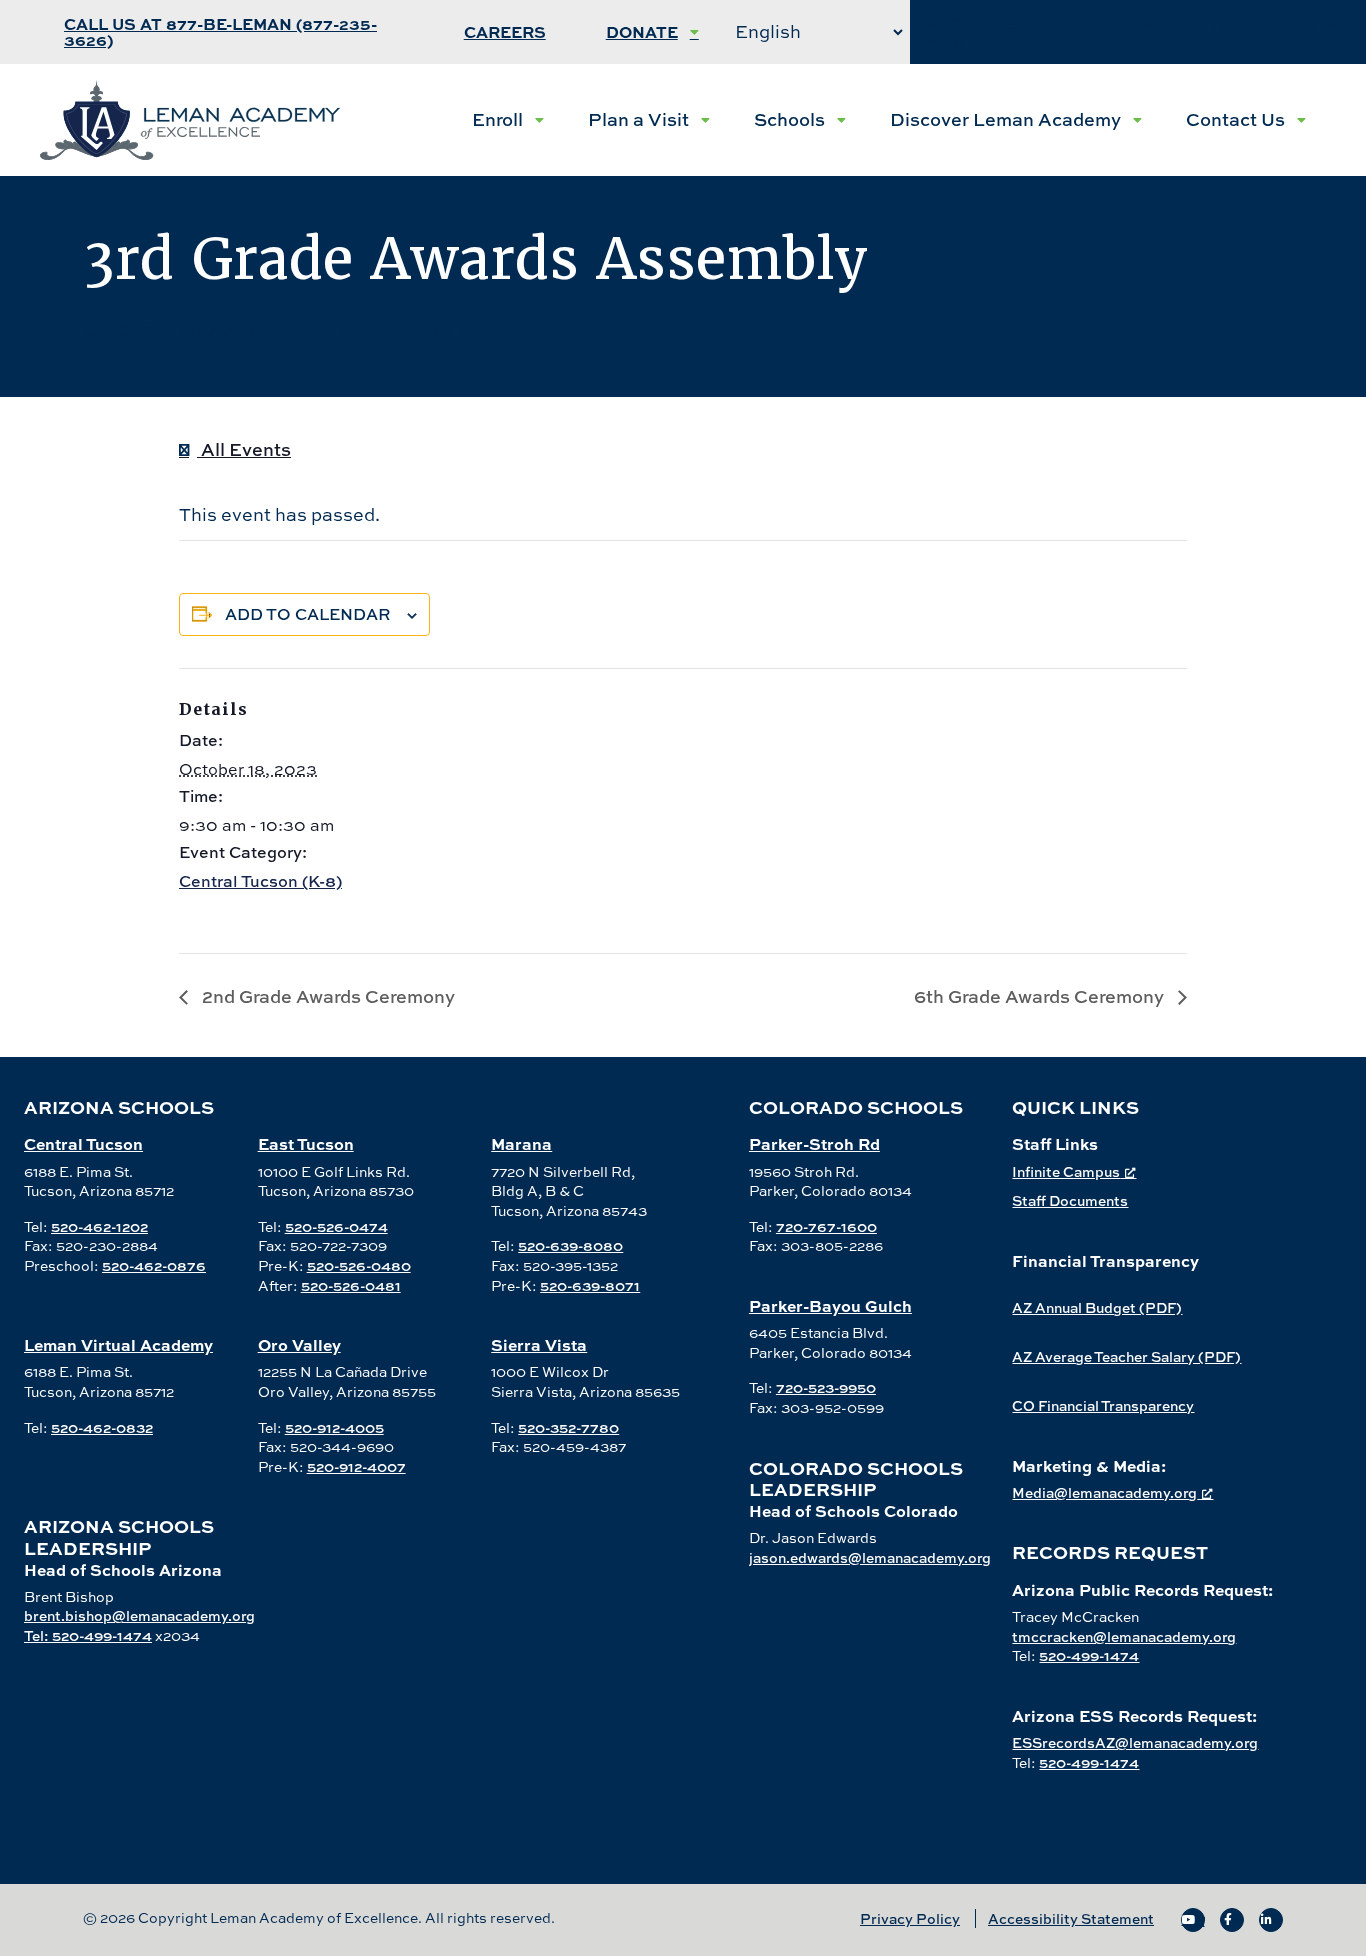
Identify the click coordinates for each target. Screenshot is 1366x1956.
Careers (505, 31)
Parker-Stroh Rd (814, 1143)
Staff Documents (1070, 1200)
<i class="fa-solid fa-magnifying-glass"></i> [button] (1131, 31)
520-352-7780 (568, 1427)
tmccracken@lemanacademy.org (1124, 1636)
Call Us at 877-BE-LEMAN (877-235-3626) (220, 31)
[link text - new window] (1193, 1920)
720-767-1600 (826, 1226)
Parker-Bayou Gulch (830, 1305)
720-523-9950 (826, 1387)
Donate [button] (642, 31)
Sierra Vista (539, 1344)
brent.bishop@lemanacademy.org (139, 1615)
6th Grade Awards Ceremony (1041, 996)
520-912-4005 (334, 1427)
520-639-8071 (590, 1285)
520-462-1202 (99, 1226)
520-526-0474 (336, 1226)
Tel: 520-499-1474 (88, 1635)
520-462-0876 (154, 1265)
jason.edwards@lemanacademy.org (870, 1557)
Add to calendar (308, 614)
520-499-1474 (1089, 1655)
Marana (521, 1143)
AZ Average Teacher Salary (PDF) (1126, 1356)
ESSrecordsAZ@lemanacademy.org (1135, 1742)
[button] (508, 120)
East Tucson (306, 1143)
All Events (244, 449)
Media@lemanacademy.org (1104, 1492)
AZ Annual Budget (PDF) (1097, 1307)
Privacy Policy (910, 1918)
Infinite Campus (1066, 1171)
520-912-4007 (356, 1466)
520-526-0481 (351, 1285)
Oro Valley (299, 1344)
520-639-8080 (570, 1245)
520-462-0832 (102, 1427)
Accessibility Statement (1071, 1918)
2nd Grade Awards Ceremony (326, 996)
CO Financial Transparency (1103, 1405)
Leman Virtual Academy (118, 1344)
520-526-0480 (359, 1265)
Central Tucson (83, 1143)
